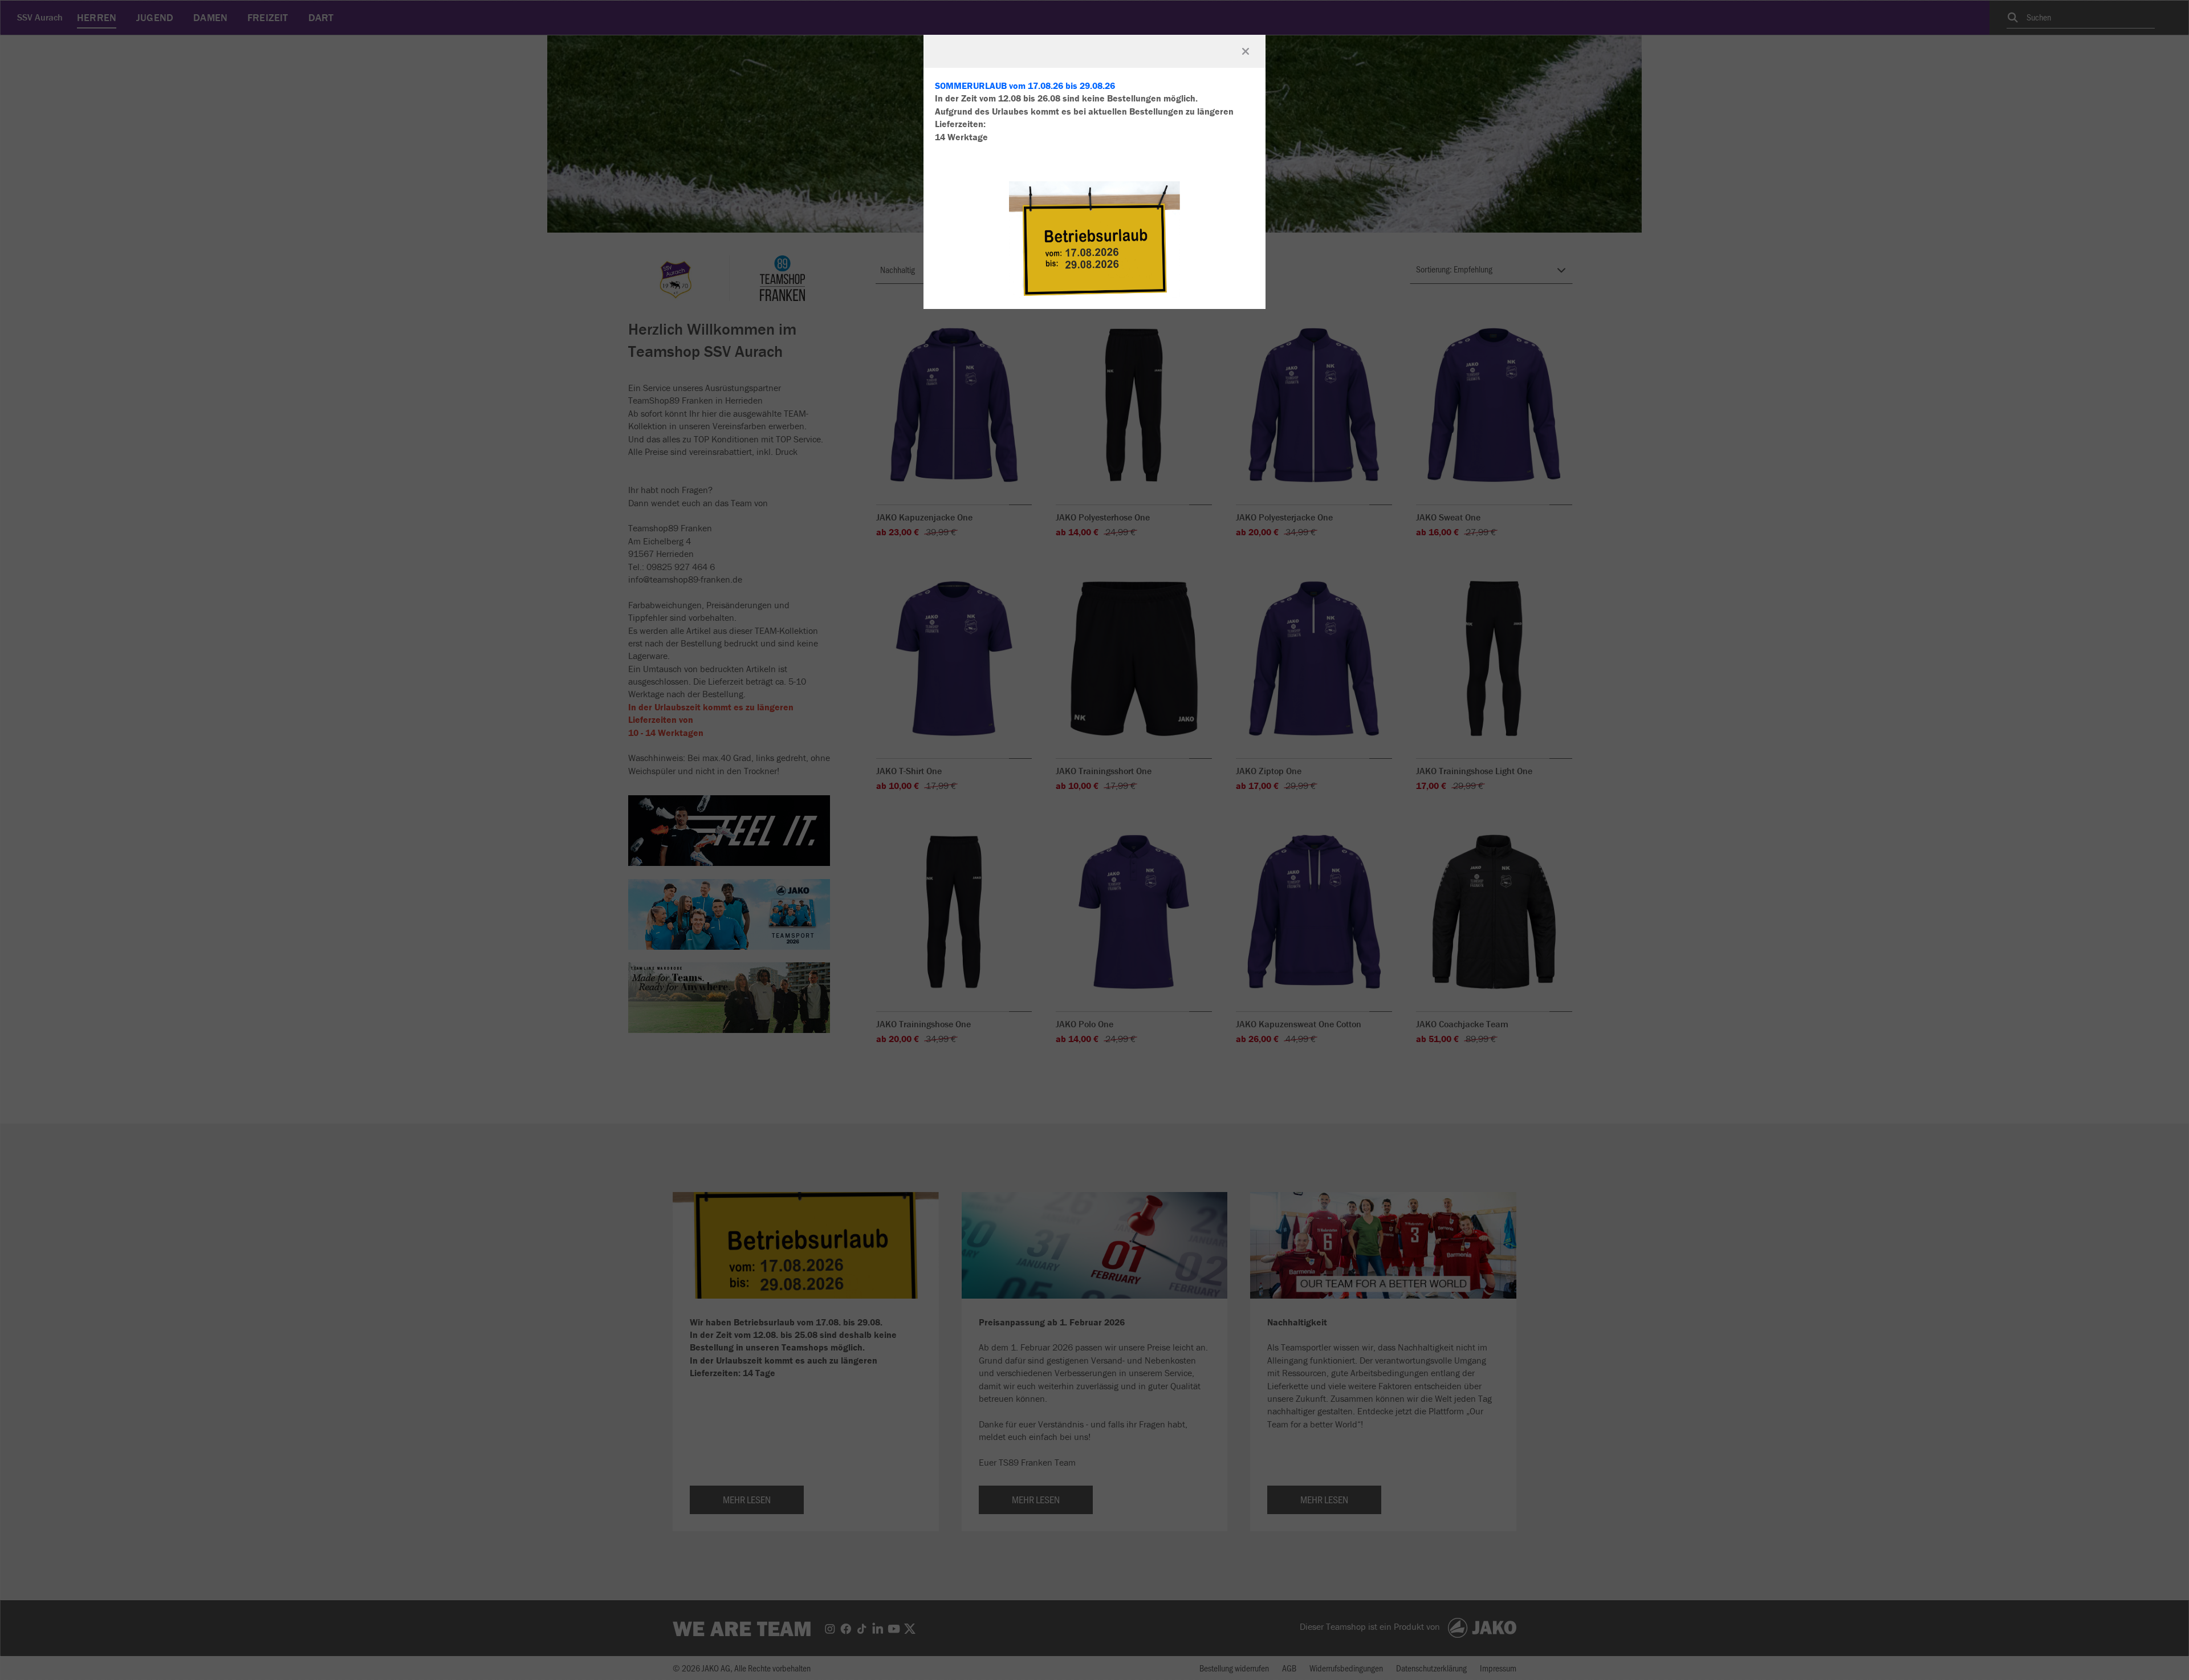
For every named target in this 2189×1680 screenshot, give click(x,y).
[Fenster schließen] (1246, 51)
